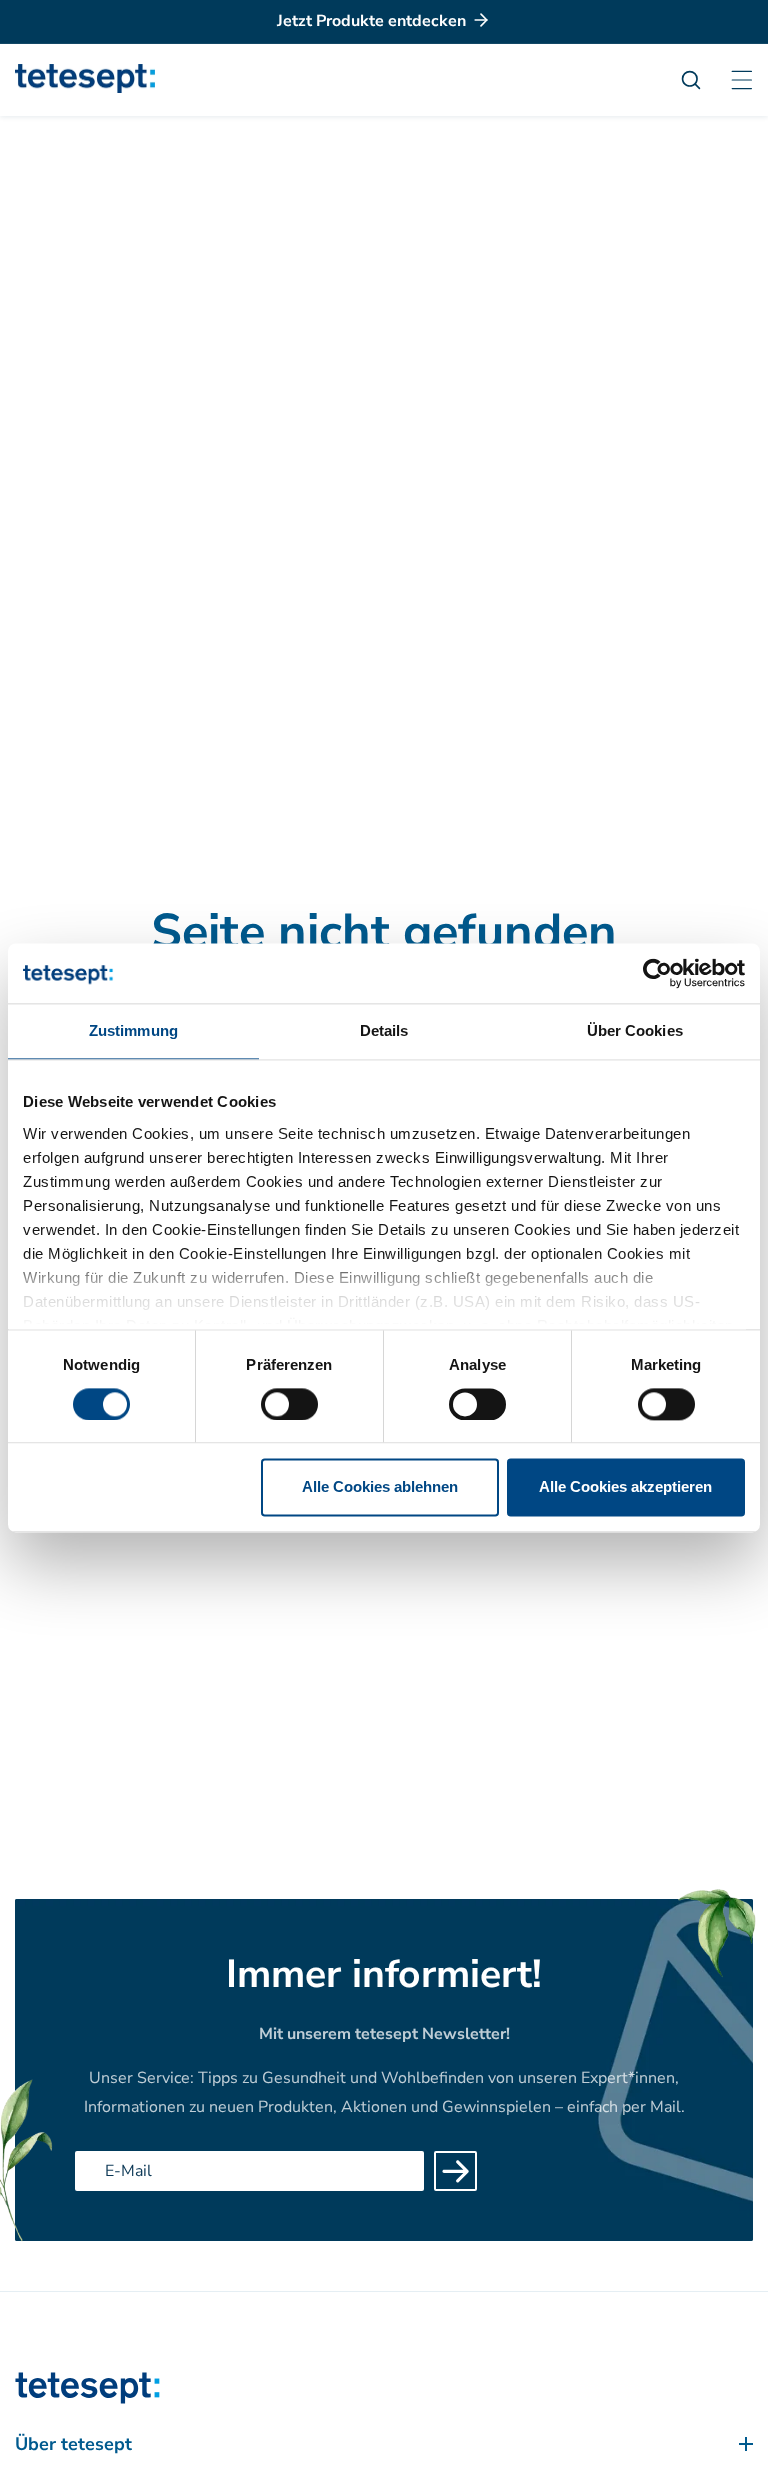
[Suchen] (701, 80)
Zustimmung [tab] (133, 1030)
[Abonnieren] (455, 2171)
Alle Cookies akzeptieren (625, 1487)
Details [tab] (384, 1030)
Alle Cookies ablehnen (380, 1487)
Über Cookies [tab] (635, 1030)
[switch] (289, 1404)
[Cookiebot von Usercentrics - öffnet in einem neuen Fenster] (657, 973)
